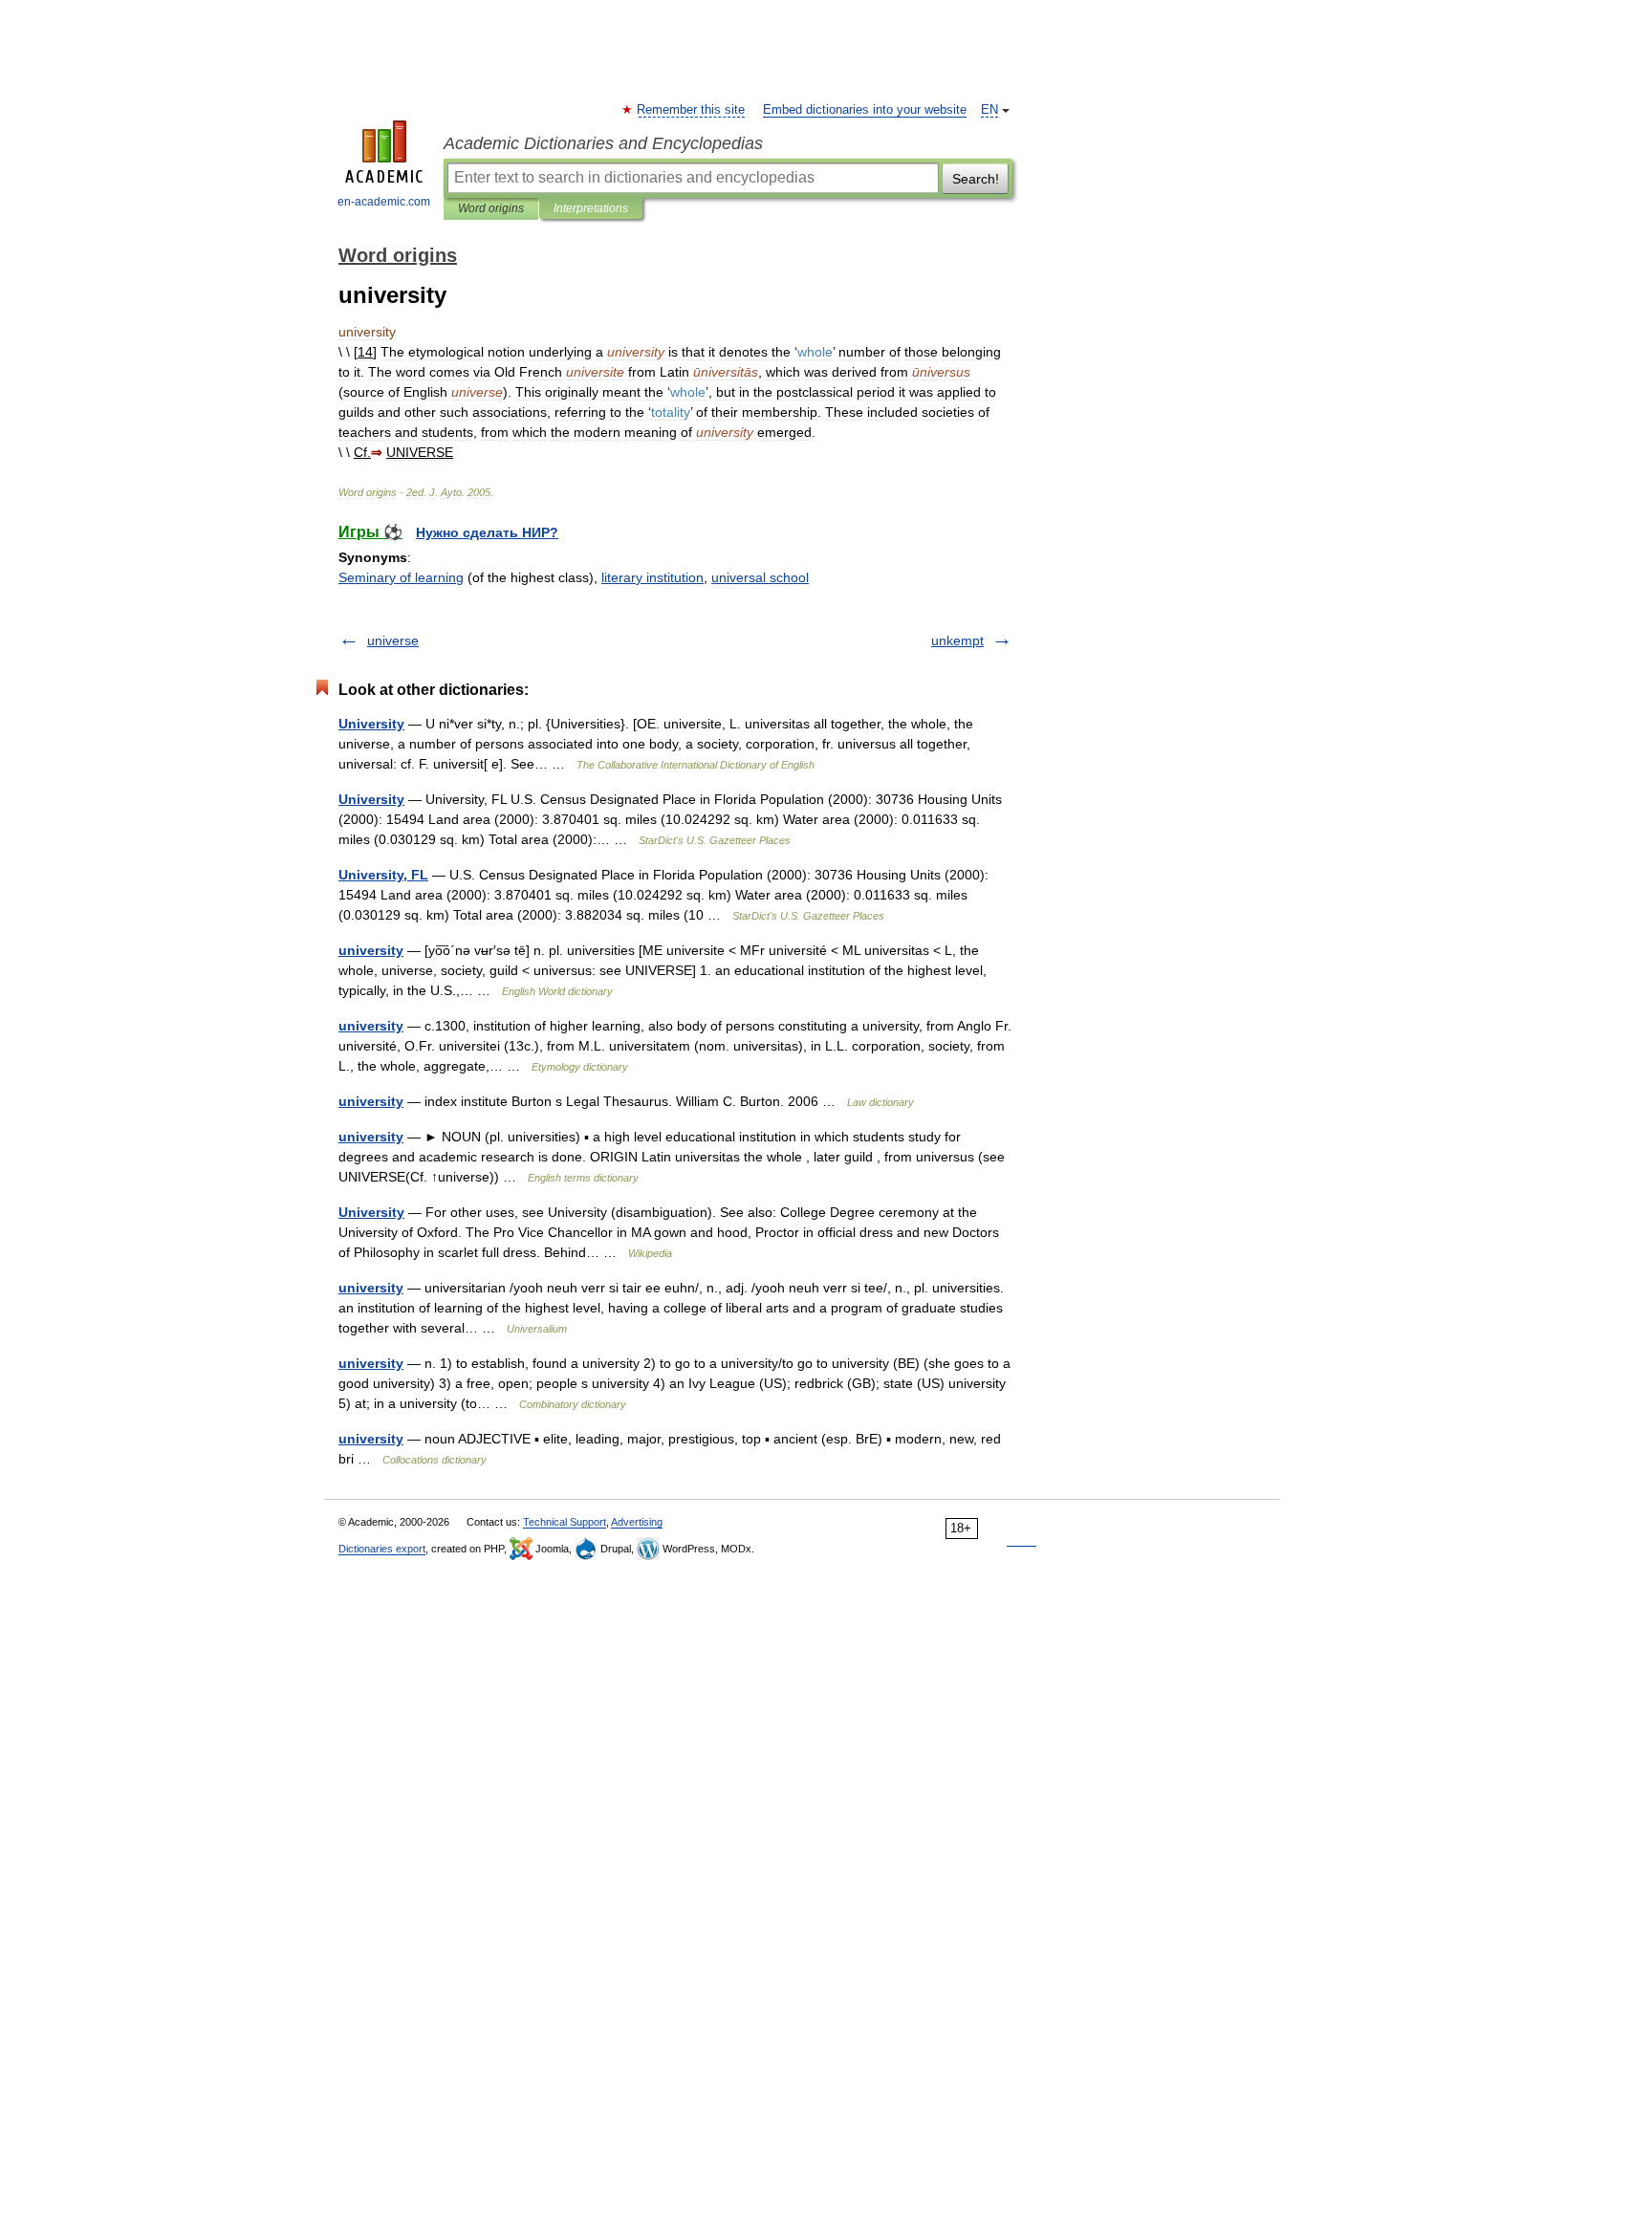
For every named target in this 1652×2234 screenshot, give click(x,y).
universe (393, 640)
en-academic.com (384, 202)
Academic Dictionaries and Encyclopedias (603, 143)
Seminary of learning (401, 577)
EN (989, 110)
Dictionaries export (382, 1549)
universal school (760, 577)
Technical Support (565, 1522)
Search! (976, 179)
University (371, 724)
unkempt (957, 640)
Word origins (491, 208)
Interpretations (591, 208)
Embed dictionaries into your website (865, 110)
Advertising (637, 1522)
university (371, 950)
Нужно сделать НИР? (487, 532)
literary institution (652, 577)
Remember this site (692, 110)
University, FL (383, 875)
